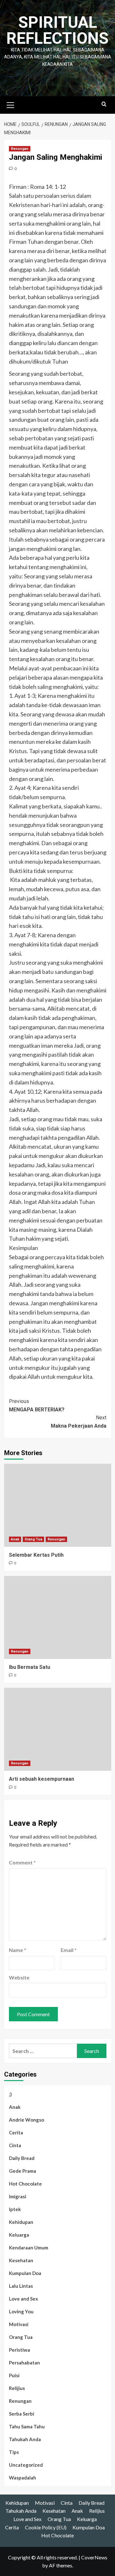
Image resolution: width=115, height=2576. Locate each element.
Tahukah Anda (25, 2439)
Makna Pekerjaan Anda (79, 1422)
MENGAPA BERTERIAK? (37, 1405)
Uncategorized (26, 2465)
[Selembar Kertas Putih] (58, 1505)
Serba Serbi (22, 2414)
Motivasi (19, 2324)
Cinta (15, 2145)
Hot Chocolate (25, 2184)
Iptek (15, 2209)
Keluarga (19, 2235)
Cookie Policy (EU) (46, 2527)
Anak (15, 1539)
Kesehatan (21, 2260)
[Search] (104, 104)
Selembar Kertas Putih (36, 1555)
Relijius (17, 2388)
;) (10, 2094)
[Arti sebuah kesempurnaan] (58, 1729)
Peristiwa (19, 2350)
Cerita (16, 2133)
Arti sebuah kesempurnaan (42, 1779)
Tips (14, 2452)
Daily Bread (22, 2158)
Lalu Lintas (21, 2286)
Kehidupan (21, 2222)
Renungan (20, 149)
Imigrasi (18, 2196)
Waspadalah (23, 2478)
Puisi (14, 2375)
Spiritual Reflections (57, 30)
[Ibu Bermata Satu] (58, 1617)
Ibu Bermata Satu (30, 1667)
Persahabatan (24, 2363)
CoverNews (94, 2557)
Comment (22, 1862)
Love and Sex (23, 2299)
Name (18, 1950)
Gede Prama (23, 2171)
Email (69, 1950)
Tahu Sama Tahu (27, 2426)
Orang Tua (33, 1539)
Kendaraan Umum (29, 2248)
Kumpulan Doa (25, 2273)
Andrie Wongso (27, 2120)
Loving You (21, 2311)
